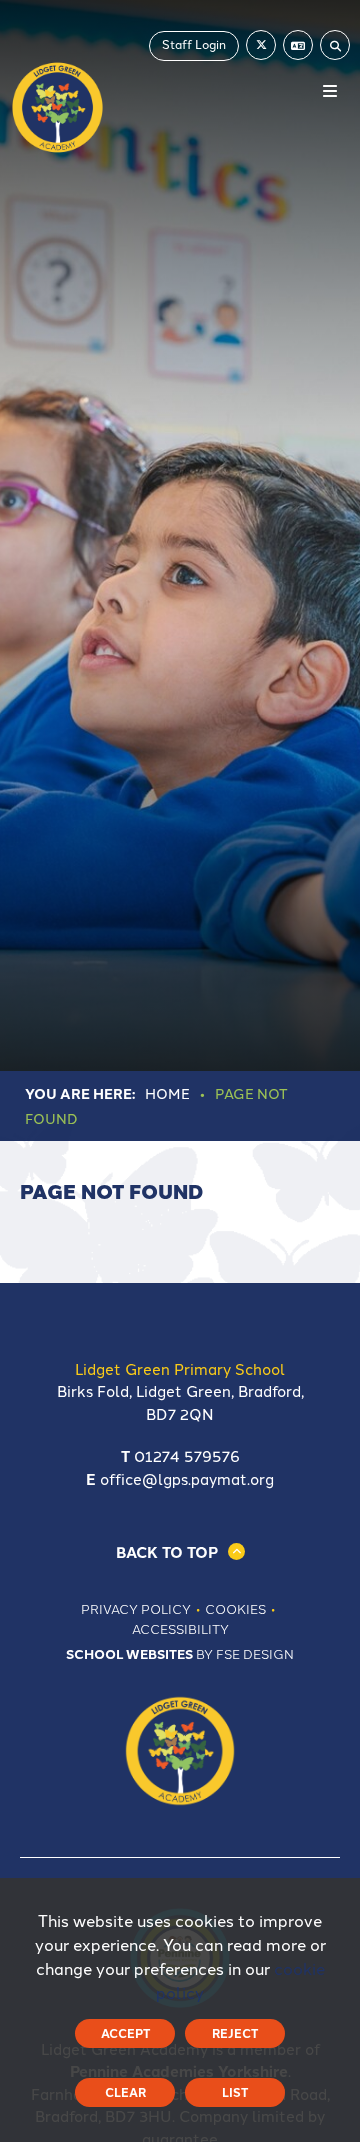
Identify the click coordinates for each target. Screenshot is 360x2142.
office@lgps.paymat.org (187, 1478)
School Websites (129, 1653)
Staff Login (194, 43)
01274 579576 (187, 1455)
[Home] (57, 107)
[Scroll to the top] (180, 1552)
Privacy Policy (136, 1608)
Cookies (235, 1608)
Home (167, 1093)
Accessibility (180, 1628)
